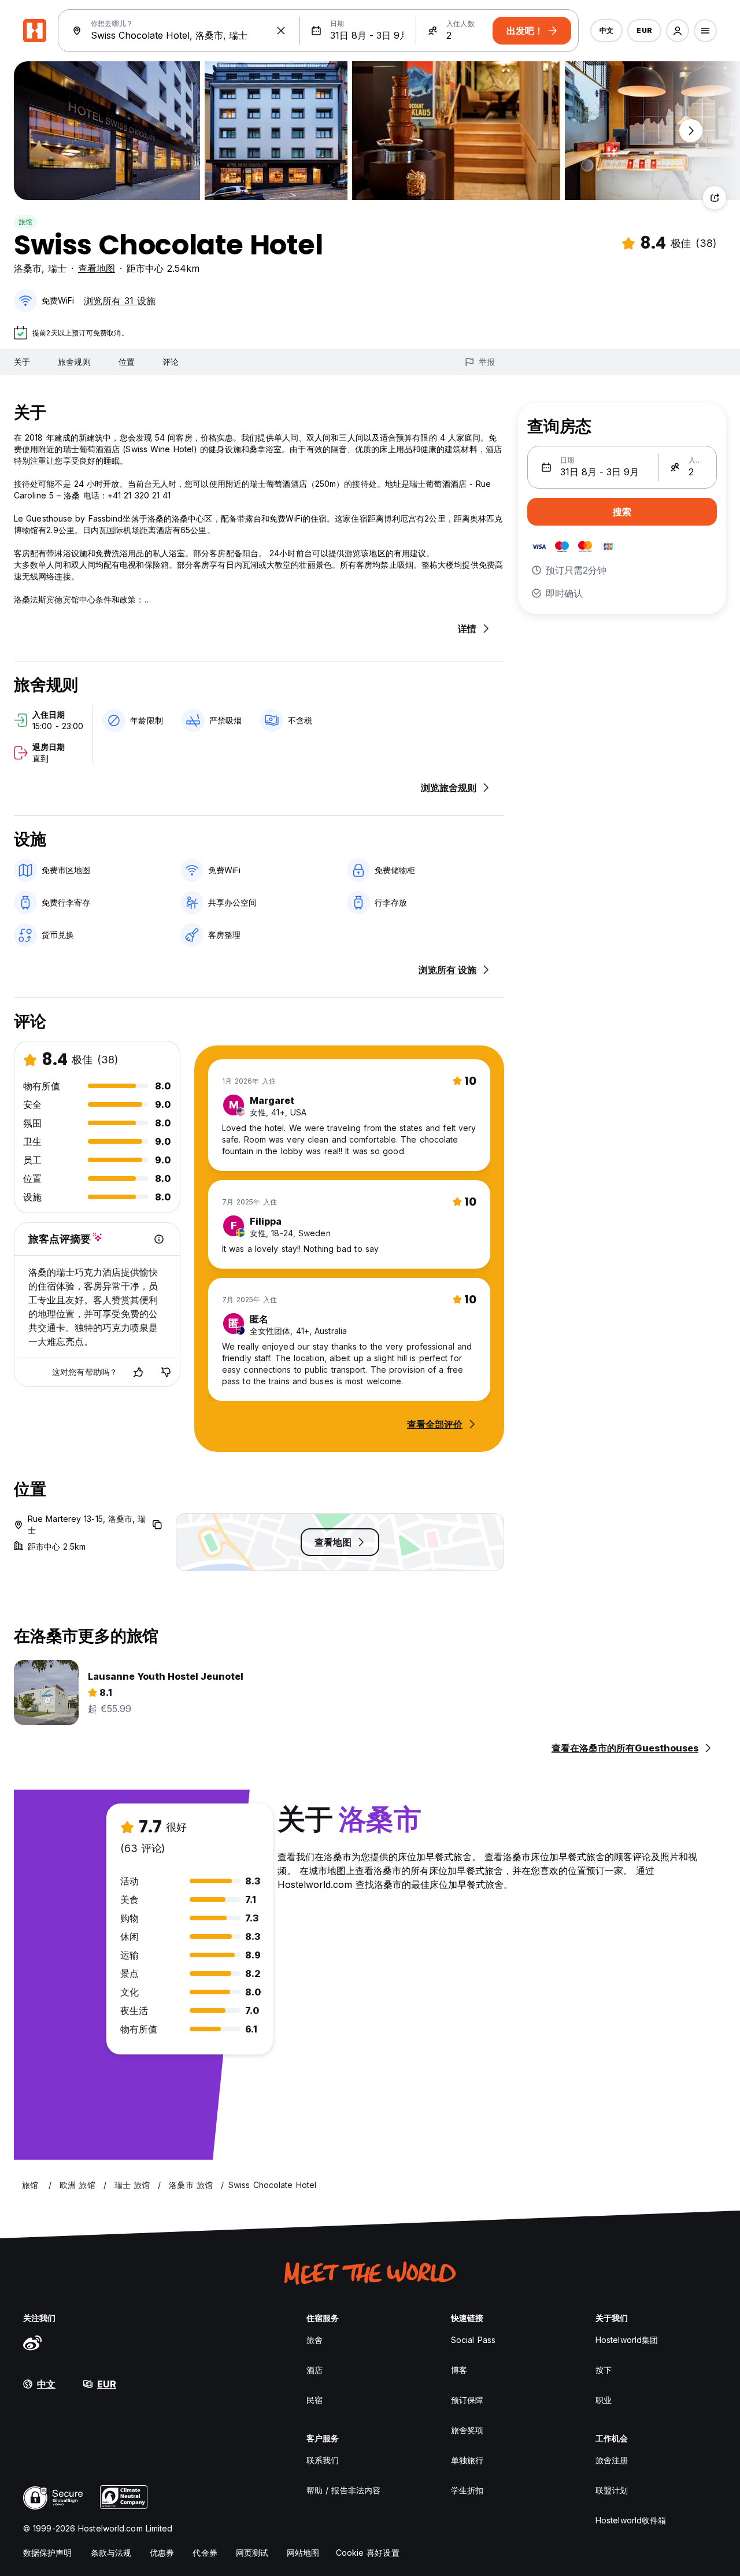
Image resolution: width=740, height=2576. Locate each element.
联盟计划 (612, 2490)
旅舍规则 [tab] (74, 362)
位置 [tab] (127, 362)
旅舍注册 (612, 2460)
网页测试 (252, 2553)
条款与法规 (111, 2553)
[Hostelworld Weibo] (32, 2342)
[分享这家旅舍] (715, 198)
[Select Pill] (678, 31)
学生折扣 (467, 2490)
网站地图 (303, 2553)
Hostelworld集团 (627, 2340)
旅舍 (314, 2340)
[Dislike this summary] (166, 1372)
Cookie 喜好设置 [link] (368, 2553)
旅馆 (25, 222)
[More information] (159, 1239)
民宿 (314, 2400)
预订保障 (467, 2400)
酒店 (314, 2370)
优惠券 (162, 2553)
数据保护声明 (48, 2553)
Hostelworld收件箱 (631, 2520)
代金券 (205, 2553)
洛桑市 (28, 268)
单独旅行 (467, 2460)
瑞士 (57, 268)
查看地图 (97, 268)
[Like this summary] (138, 1372)
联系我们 (323, 2460)
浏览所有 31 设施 (120, 301)
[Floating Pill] (691, 131)
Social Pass (473, 2340)
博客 (459, 2370)
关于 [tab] (22, 362)
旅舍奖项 (467, 2430)
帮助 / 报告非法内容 (343, 2490)
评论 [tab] (171, 362)
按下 (604, 2370)
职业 (604, 2400)
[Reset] (281, 31)
